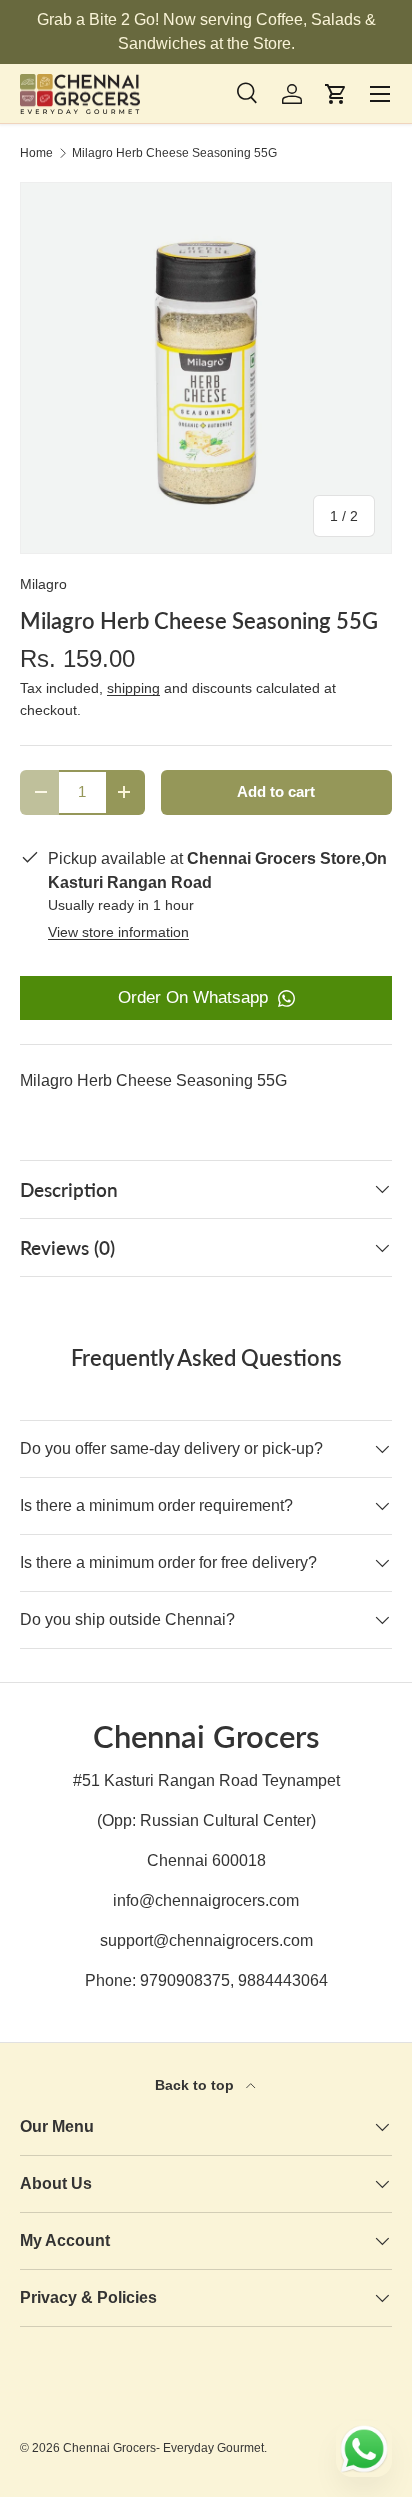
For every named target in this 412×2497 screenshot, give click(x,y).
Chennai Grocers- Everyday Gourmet (163, 2448)
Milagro (43, 584)
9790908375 (185, 1980)
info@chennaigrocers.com (206, 1900)
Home (36, 153)
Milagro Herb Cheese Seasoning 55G (174, 153)
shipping (133, 688)
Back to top (196, 2085)
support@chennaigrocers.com (206, 1940)
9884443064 (283, 1980)
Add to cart (276, 792)
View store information (118, 932)
